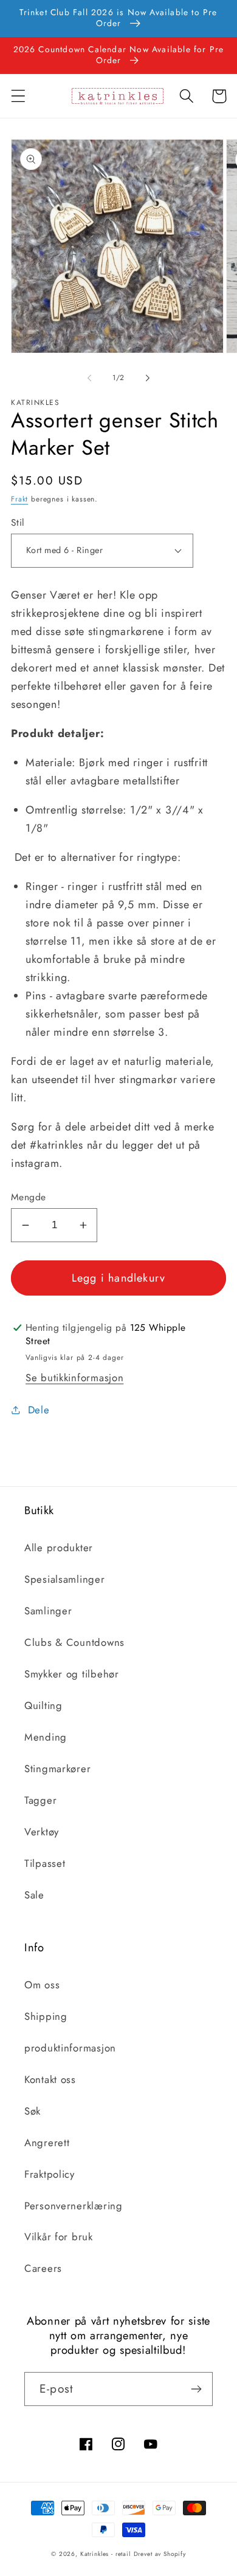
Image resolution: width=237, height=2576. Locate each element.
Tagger (40, 1800)
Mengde (29, 1197)
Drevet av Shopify (160, 2554)
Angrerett (47, 2143)
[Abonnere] (196, 2389)
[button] (19, 96)
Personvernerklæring (74, 2206)
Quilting (43, 1705)
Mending (46, 1737)
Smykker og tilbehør (72, 1674)
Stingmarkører (57, 1769)
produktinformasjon (70, 2048)
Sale (34, 1895)
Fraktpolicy (50, 2174)
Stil (18, 523)
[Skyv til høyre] (148, 378)
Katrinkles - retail (105, 2554)
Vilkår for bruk (59, 2237)
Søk (33, 2111)
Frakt (19, 499)
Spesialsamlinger (65, 1579)
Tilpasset (45, 1863)
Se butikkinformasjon (74, 1378)
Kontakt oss (50, 2079)
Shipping (46, 2016)
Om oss (42, 1985)
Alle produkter (59, 1548)
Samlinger (48, 1611)
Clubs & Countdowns (74, 1642)
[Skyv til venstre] (89, 378)
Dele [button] (39, 1410)
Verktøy (42, 1832)
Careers (43, 2268)
